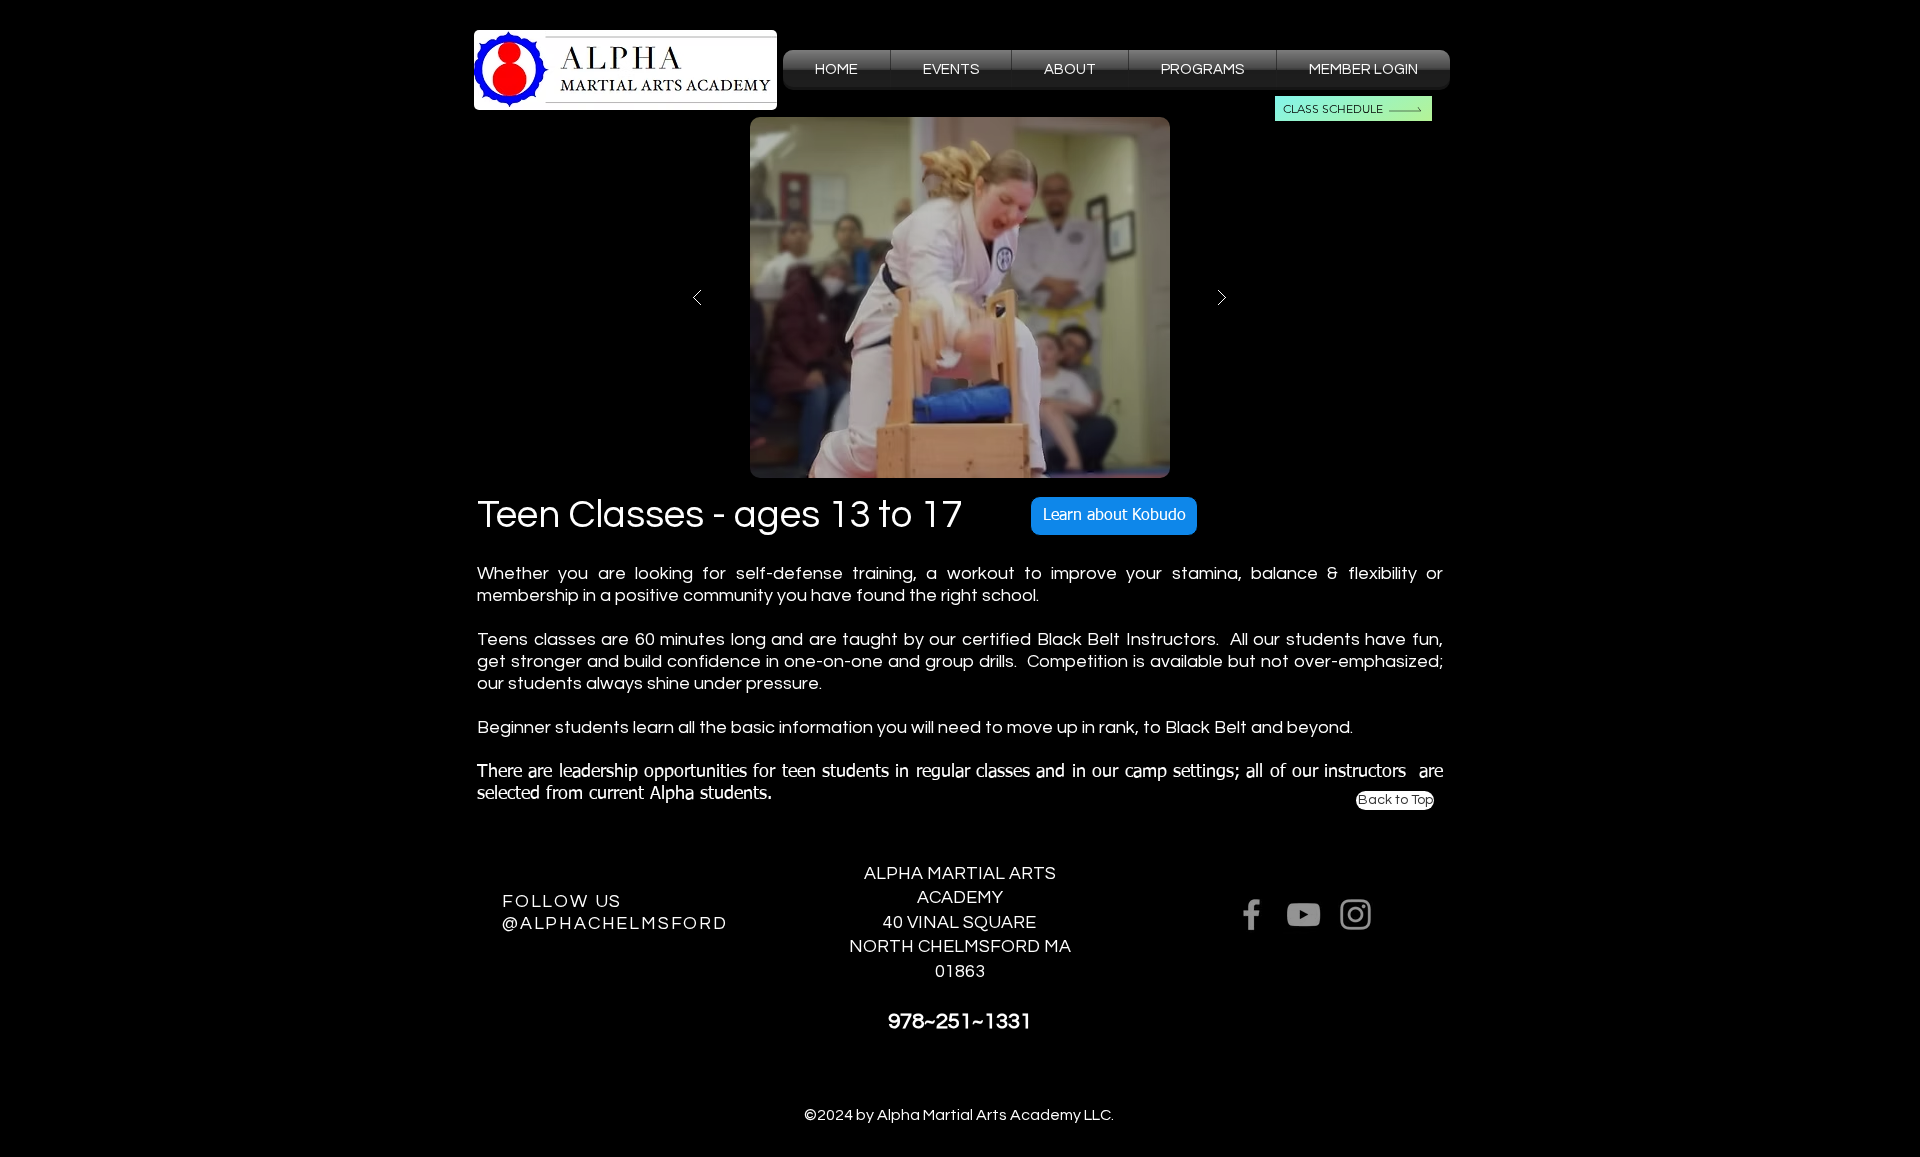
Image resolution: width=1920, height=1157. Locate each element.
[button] (1070, 70)
